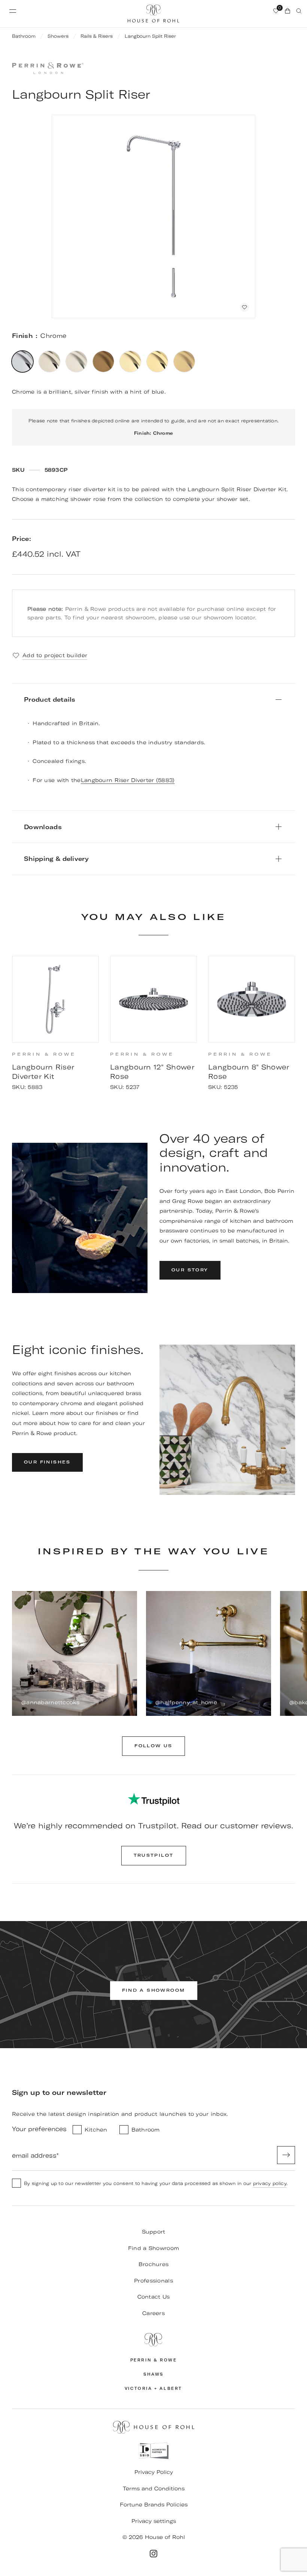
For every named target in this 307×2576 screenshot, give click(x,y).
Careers (153, 2313)
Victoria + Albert (153, 2389)
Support (154, 2232)
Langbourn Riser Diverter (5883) (128, 780)
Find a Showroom (153, 2248)
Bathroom (24, 36)
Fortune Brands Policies (154, 2505)
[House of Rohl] (153, 2340)
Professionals (153, 2281)
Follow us (153, 1746)
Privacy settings (154, 2521)
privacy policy (270, 2183)
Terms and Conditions (154, 2489)
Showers (58, 36)
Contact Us (154, 2297)
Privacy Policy (154, 2472)
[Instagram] (153, 2554)
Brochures (154, 2264)
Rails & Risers (97, 36)
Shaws (153, 2374)
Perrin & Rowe (154, 2360)
